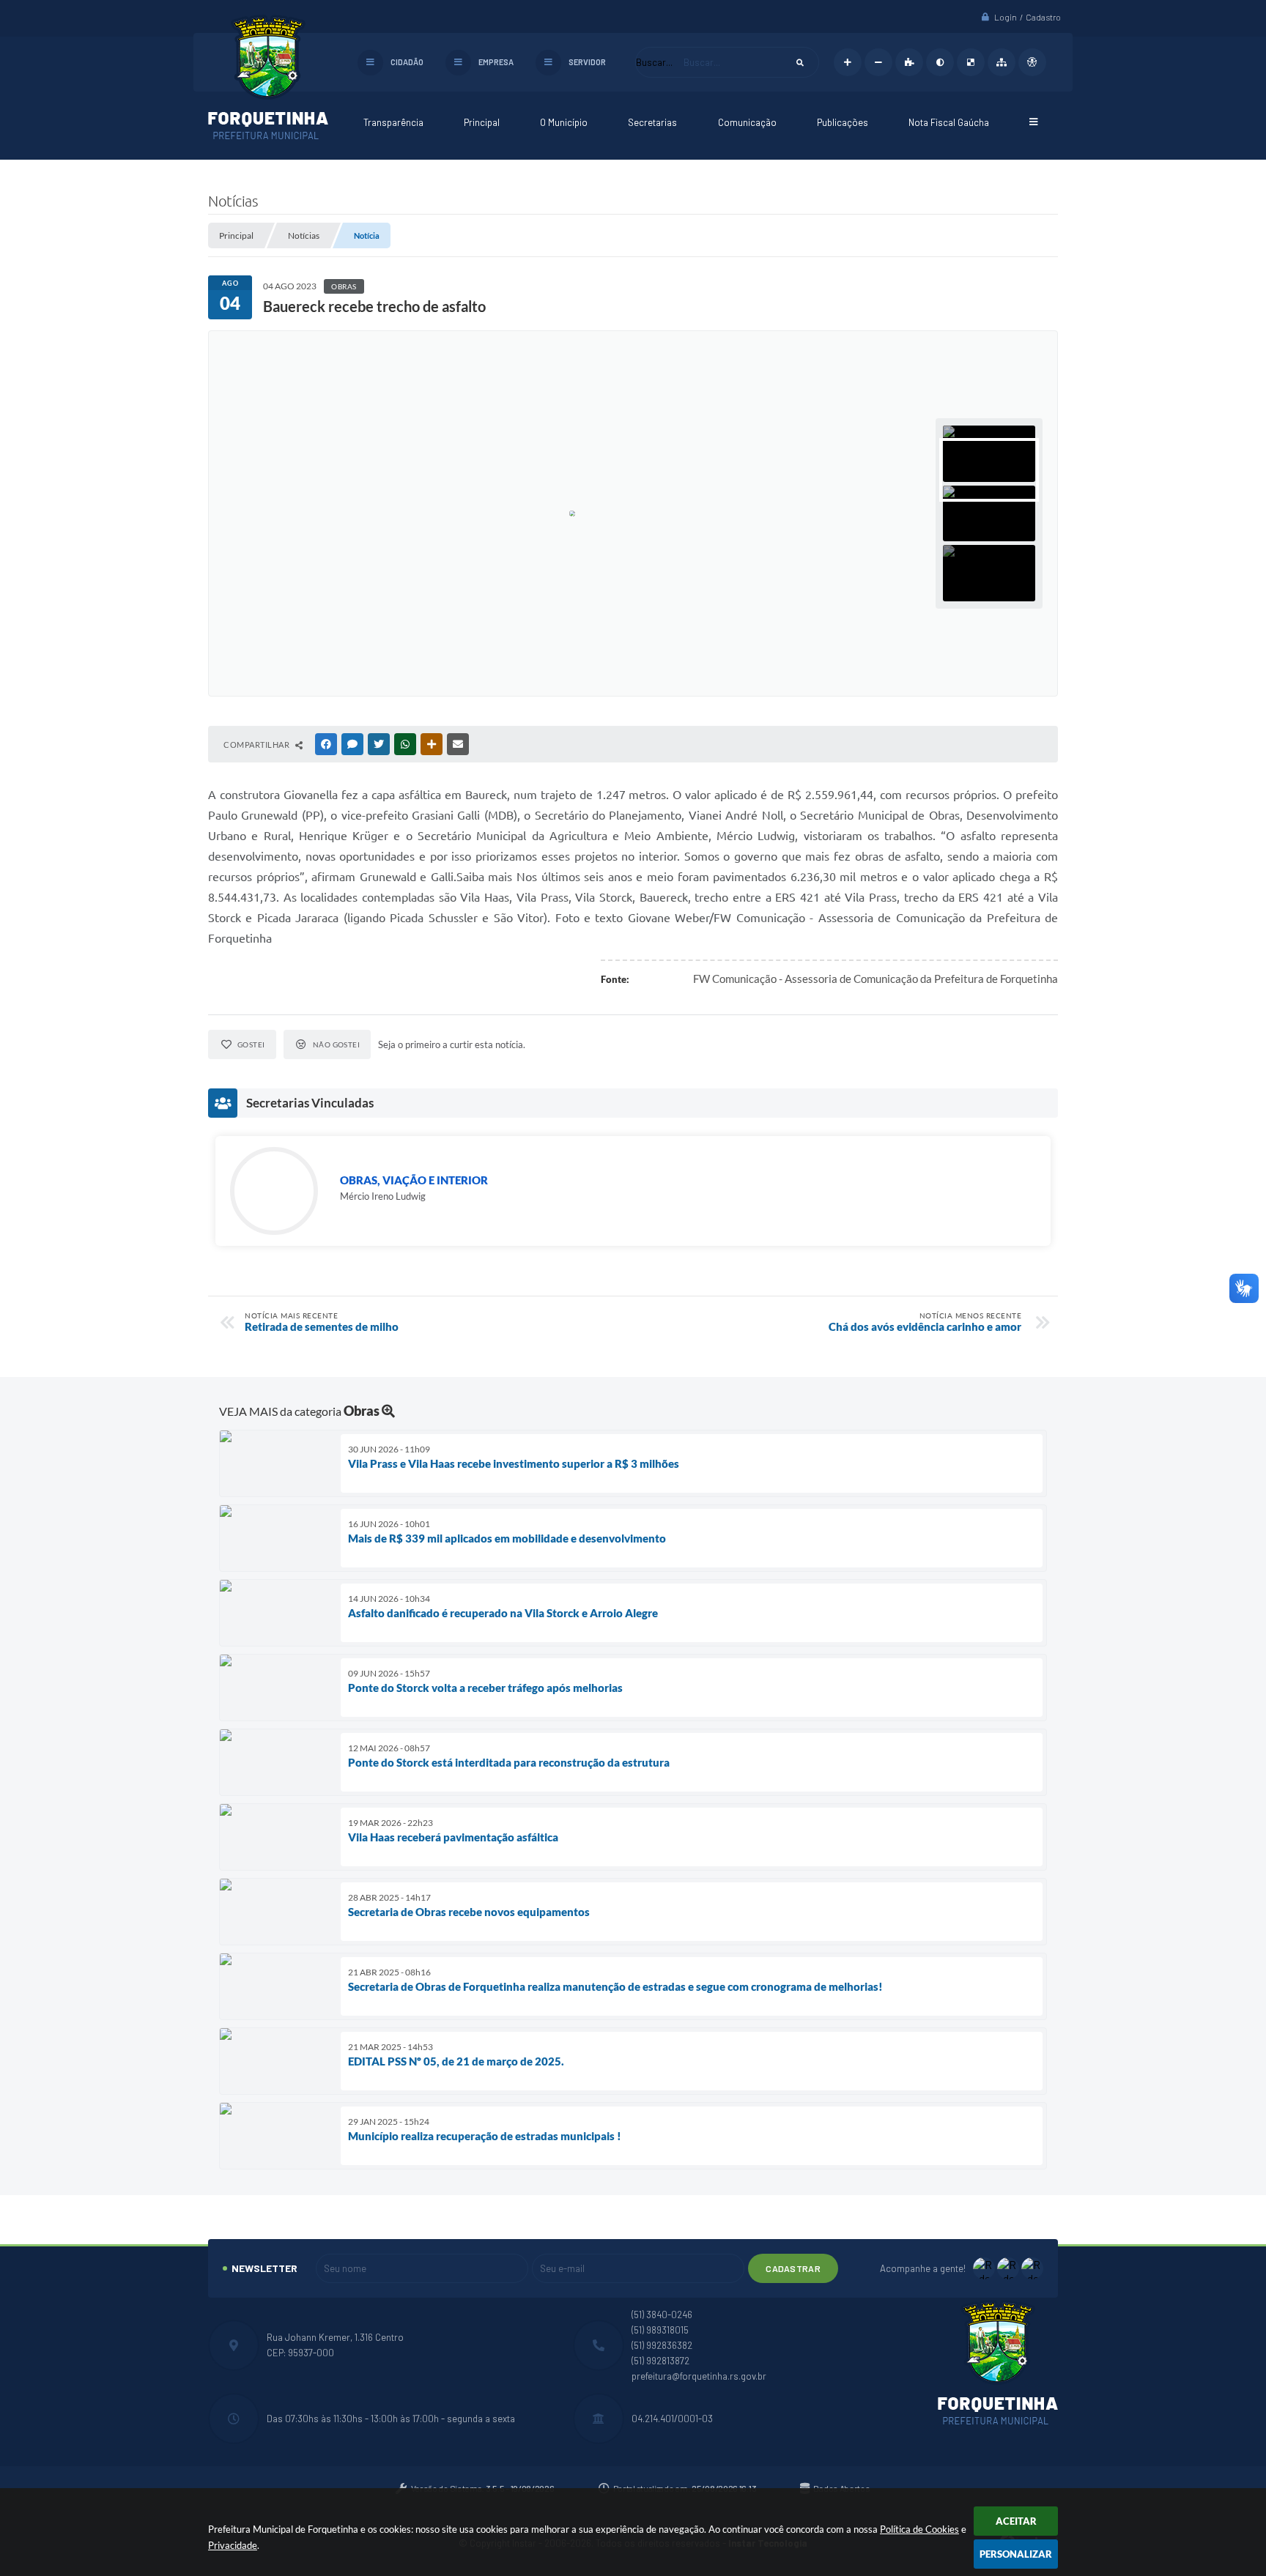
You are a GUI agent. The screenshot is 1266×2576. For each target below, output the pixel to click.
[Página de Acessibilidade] (1032, 62)
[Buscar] (800, 62)
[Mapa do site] (1002, 62)
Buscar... (654, 62)
